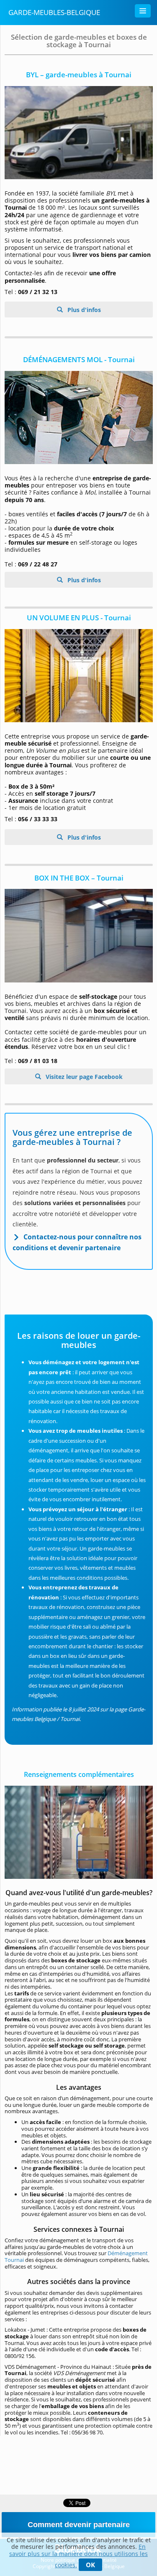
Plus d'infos (83, 310)
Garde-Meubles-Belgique (54, 12)
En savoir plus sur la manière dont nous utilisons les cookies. (78, 2556)
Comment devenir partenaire (79, 2525)
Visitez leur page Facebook (83, 1077)
